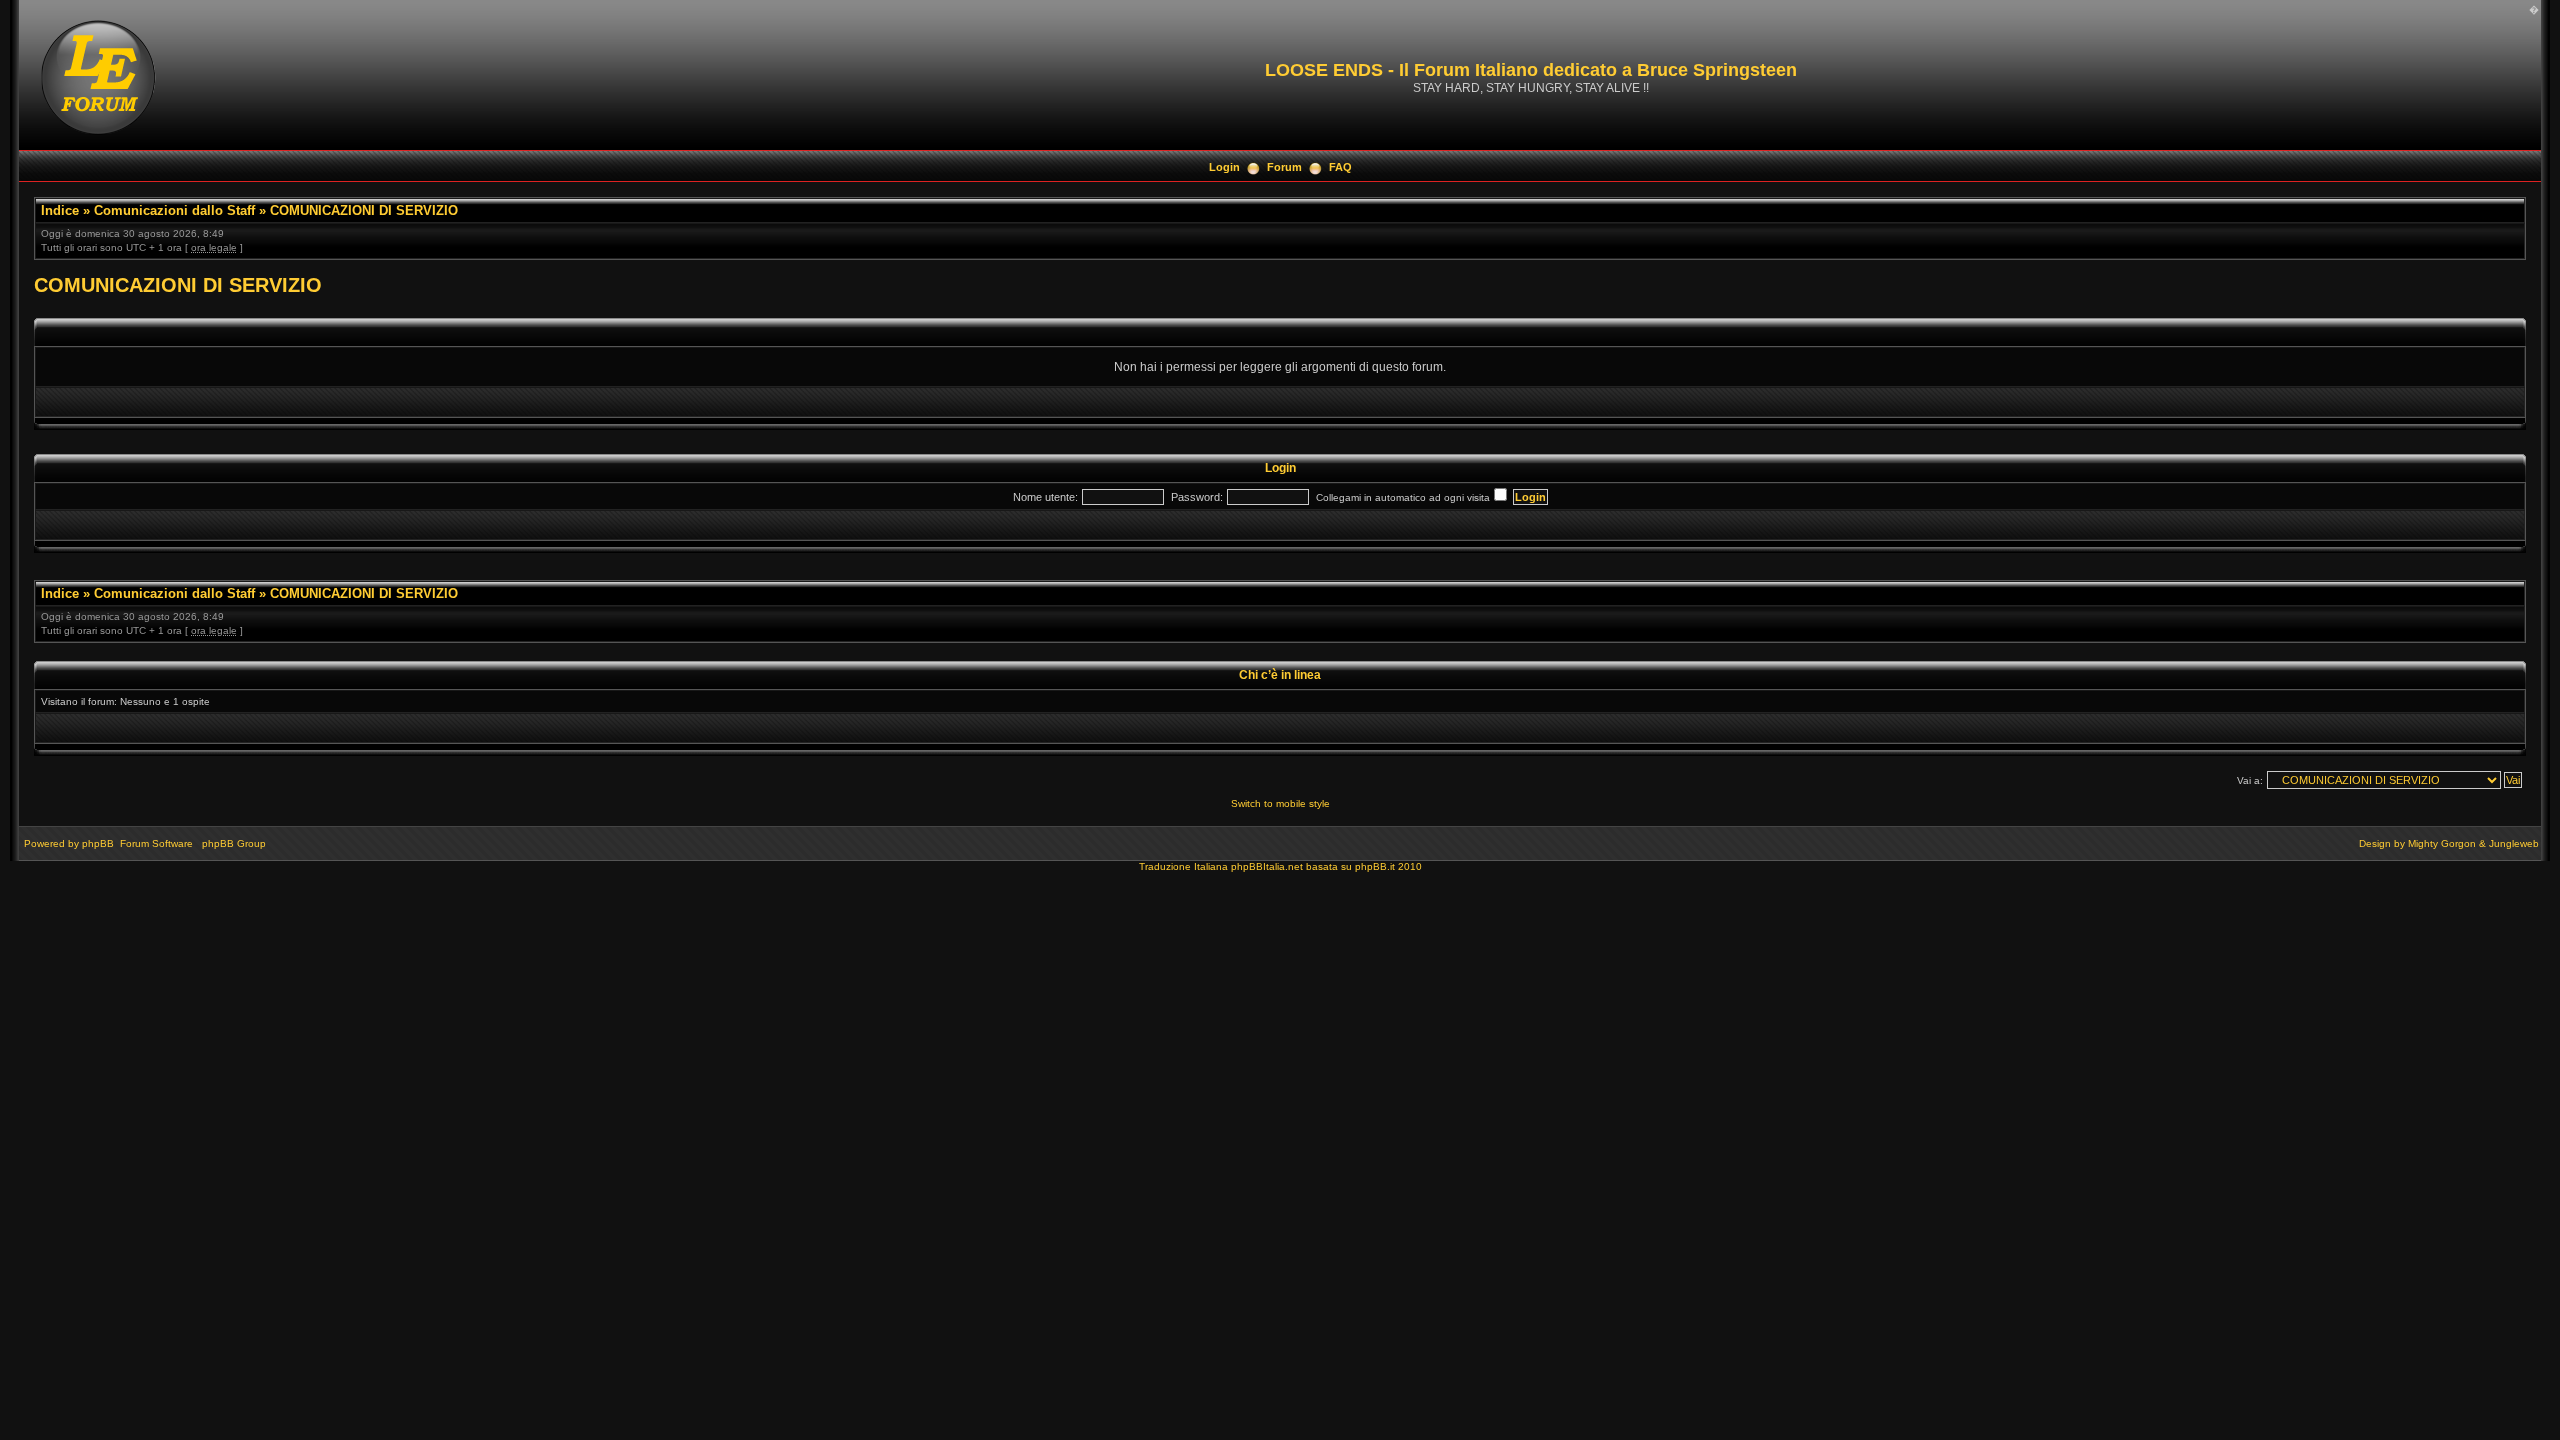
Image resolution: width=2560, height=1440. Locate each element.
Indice (60, 210)
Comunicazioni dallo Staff (174, 210)
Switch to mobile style (1280, 803)
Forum (1284, 167)
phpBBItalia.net (1267, 866)
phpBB (98, 843)
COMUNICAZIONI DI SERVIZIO (364, 210)
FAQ (1340, 167)
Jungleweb (2514, 843)
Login (1224, 167)
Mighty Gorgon (2442, 843)
